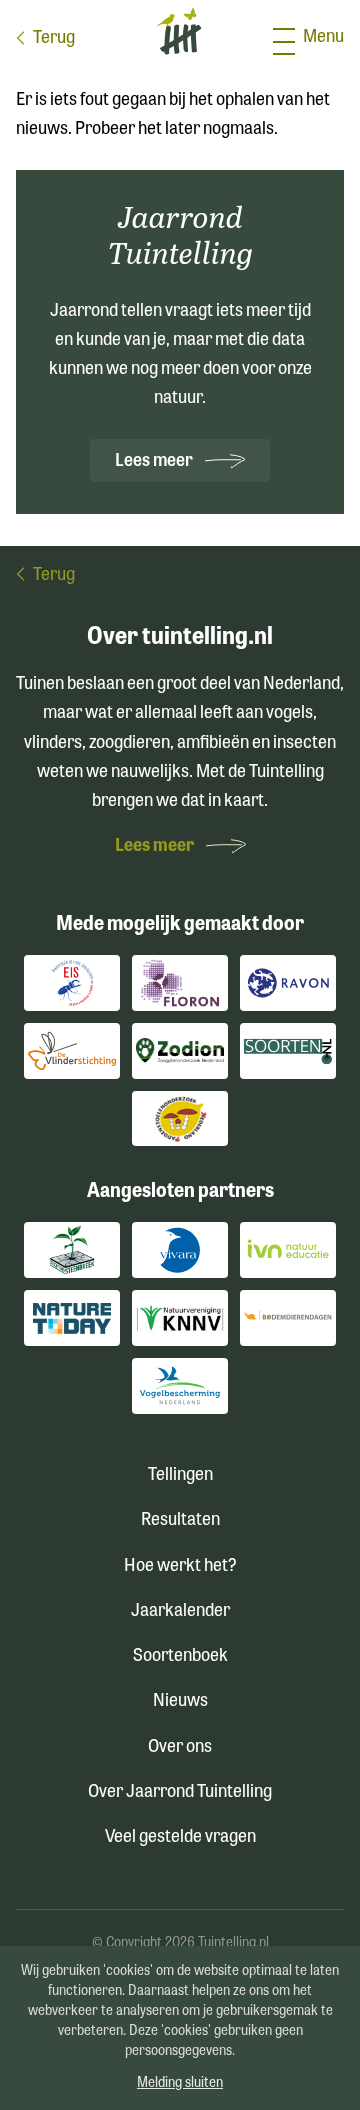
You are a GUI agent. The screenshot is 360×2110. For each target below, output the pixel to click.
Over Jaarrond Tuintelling (180, 1793)
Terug (54, 39)
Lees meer (155, 462)
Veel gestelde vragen (180, 1838)
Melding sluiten (180, 2083)
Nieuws (180, 1702)
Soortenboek (180, 1657)
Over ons (180, 1748)
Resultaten (180, 1521)
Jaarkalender (180, 1612)
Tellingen (180, 1476)
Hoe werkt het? (180, 1567)
